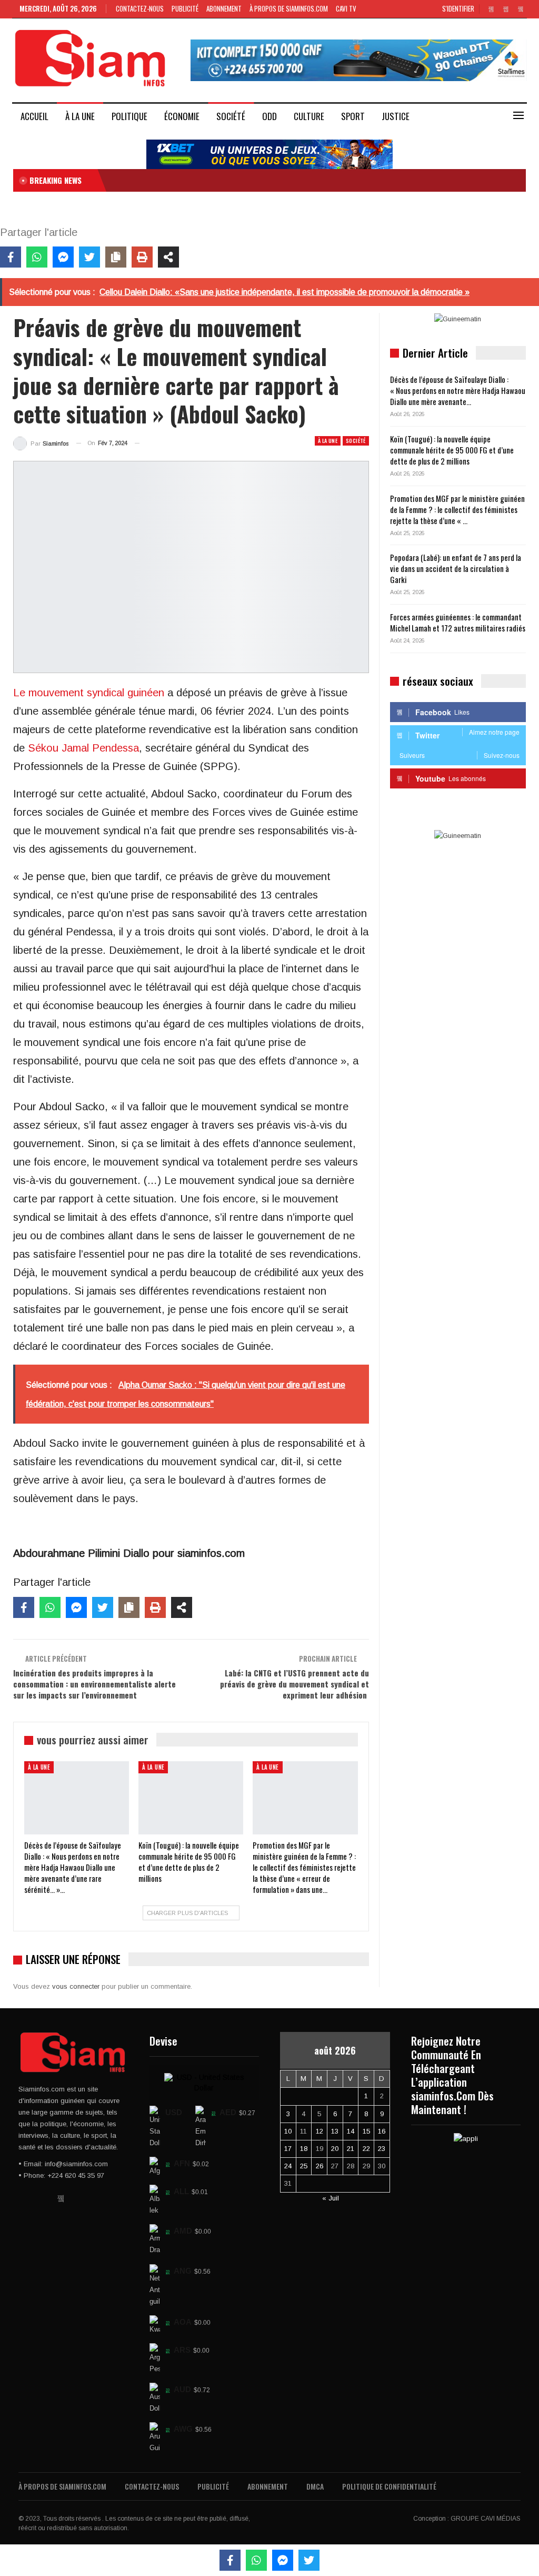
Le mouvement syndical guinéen (89, 693)
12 (320, 2131)
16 (382, 2131)
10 (288, 2131)
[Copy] (116, 257)
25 (304, 2166)
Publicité (185, 8)
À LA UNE (80, 116)
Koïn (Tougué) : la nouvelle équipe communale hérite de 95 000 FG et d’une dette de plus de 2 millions (452, 450)
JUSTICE (396, 116)
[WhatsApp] (37, 257)
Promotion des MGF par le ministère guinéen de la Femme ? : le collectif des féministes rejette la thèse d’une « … (457, 509)
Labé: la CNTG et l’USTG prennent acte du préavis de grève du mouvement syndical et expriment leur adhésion (295, 1684)
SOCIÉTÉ (231, 116)
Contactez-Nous (140, 8)
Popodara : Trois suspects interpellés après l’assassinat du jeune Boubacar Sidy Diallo (244, 180)
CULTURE (309, 116)
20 (335, 2149)
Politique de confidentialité (389, 2486)
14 (351, 2131)
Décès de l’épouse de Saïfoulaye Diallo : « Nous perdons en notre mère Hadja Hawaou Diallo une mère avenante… (458, 390)
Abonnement (224, 8)
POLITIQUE (129, 116)
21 (351, 2149)
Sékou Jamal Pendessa (83, 748)
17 (288, 2149)
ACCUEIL (34, 116)
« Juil (331, 2198)
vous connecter (76, 1986)
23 (382, 2149)
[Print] (142, 257)
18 (304, 2149)
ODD (269, 116)
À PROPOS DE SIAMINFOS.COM (289, 8)
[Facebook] (11, 257)
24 (288, 2166)
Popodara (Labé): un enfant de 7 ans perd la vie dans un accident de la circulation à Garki (456, 568)
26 (320, 2166)
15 (366, 2131)
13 (335, 2131)
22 (366, 2149)
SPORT (353, 116)
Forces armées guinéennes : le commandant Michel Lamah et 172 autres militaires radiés (458, 622)
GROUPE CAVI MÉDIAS (486, 2519)
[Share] (168, 257)
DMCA (315, 2486)
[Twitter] (89, 257)
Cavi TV (346, 8)
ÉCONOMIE (182, 116)
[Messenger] (63, 257)
